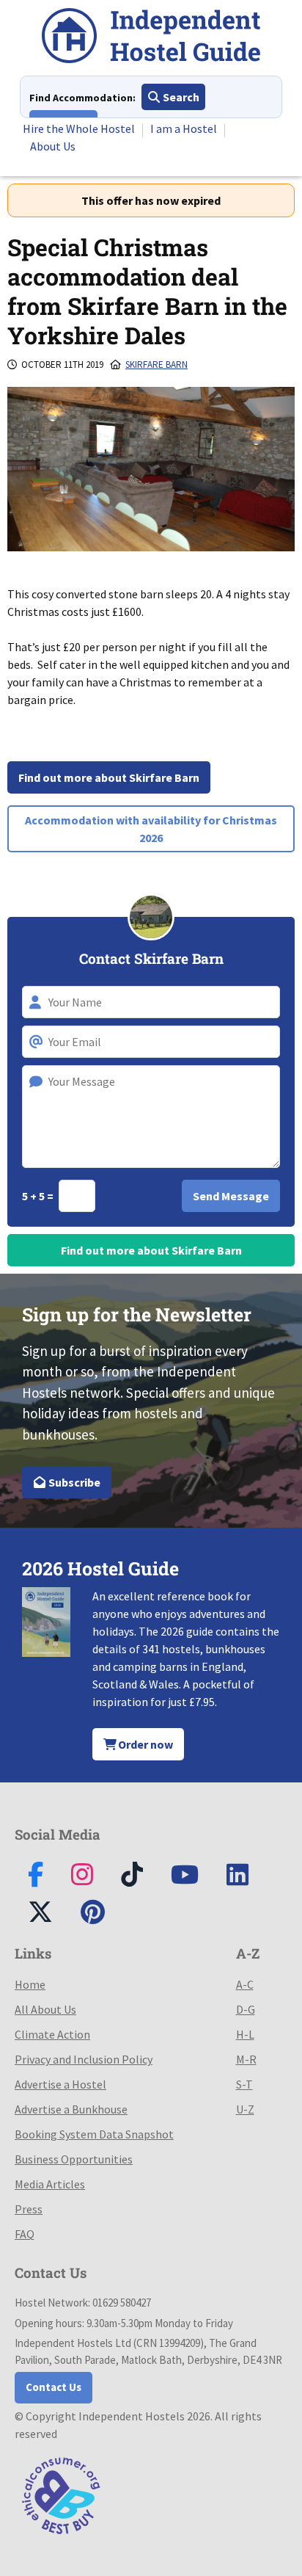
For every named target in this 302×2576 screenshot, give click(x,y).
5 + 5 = (39, 1196)
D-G (246, 2009)
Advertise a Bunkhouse (71, 2109)
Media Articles (50, 2184)
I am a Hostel (184, 128)
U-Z (245, 2109)
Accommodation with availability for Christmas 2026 (151, 829)
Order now (144, 1744)
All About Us (45, 2009)
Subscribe (73, 1482)
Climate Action (52, 2034)
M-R (246, 2059)
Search (180, 97)
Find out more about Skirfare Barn (109, 777)
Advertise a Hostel (60, 2084)
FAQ (25, 2234)
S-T (244, 2084)
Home (30, 1984)
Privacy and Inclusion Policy (84, 2059)
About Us (53, 146)
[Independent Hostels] (151, 38)
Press (29, 2209)
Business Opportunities (74, 2159)
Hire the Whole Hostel (79, 128)
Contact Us (54, 2387)
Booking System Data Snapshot (94, 2134)
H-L (245, 2034)
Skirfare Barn (156, 364)
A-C (245, 1984)
